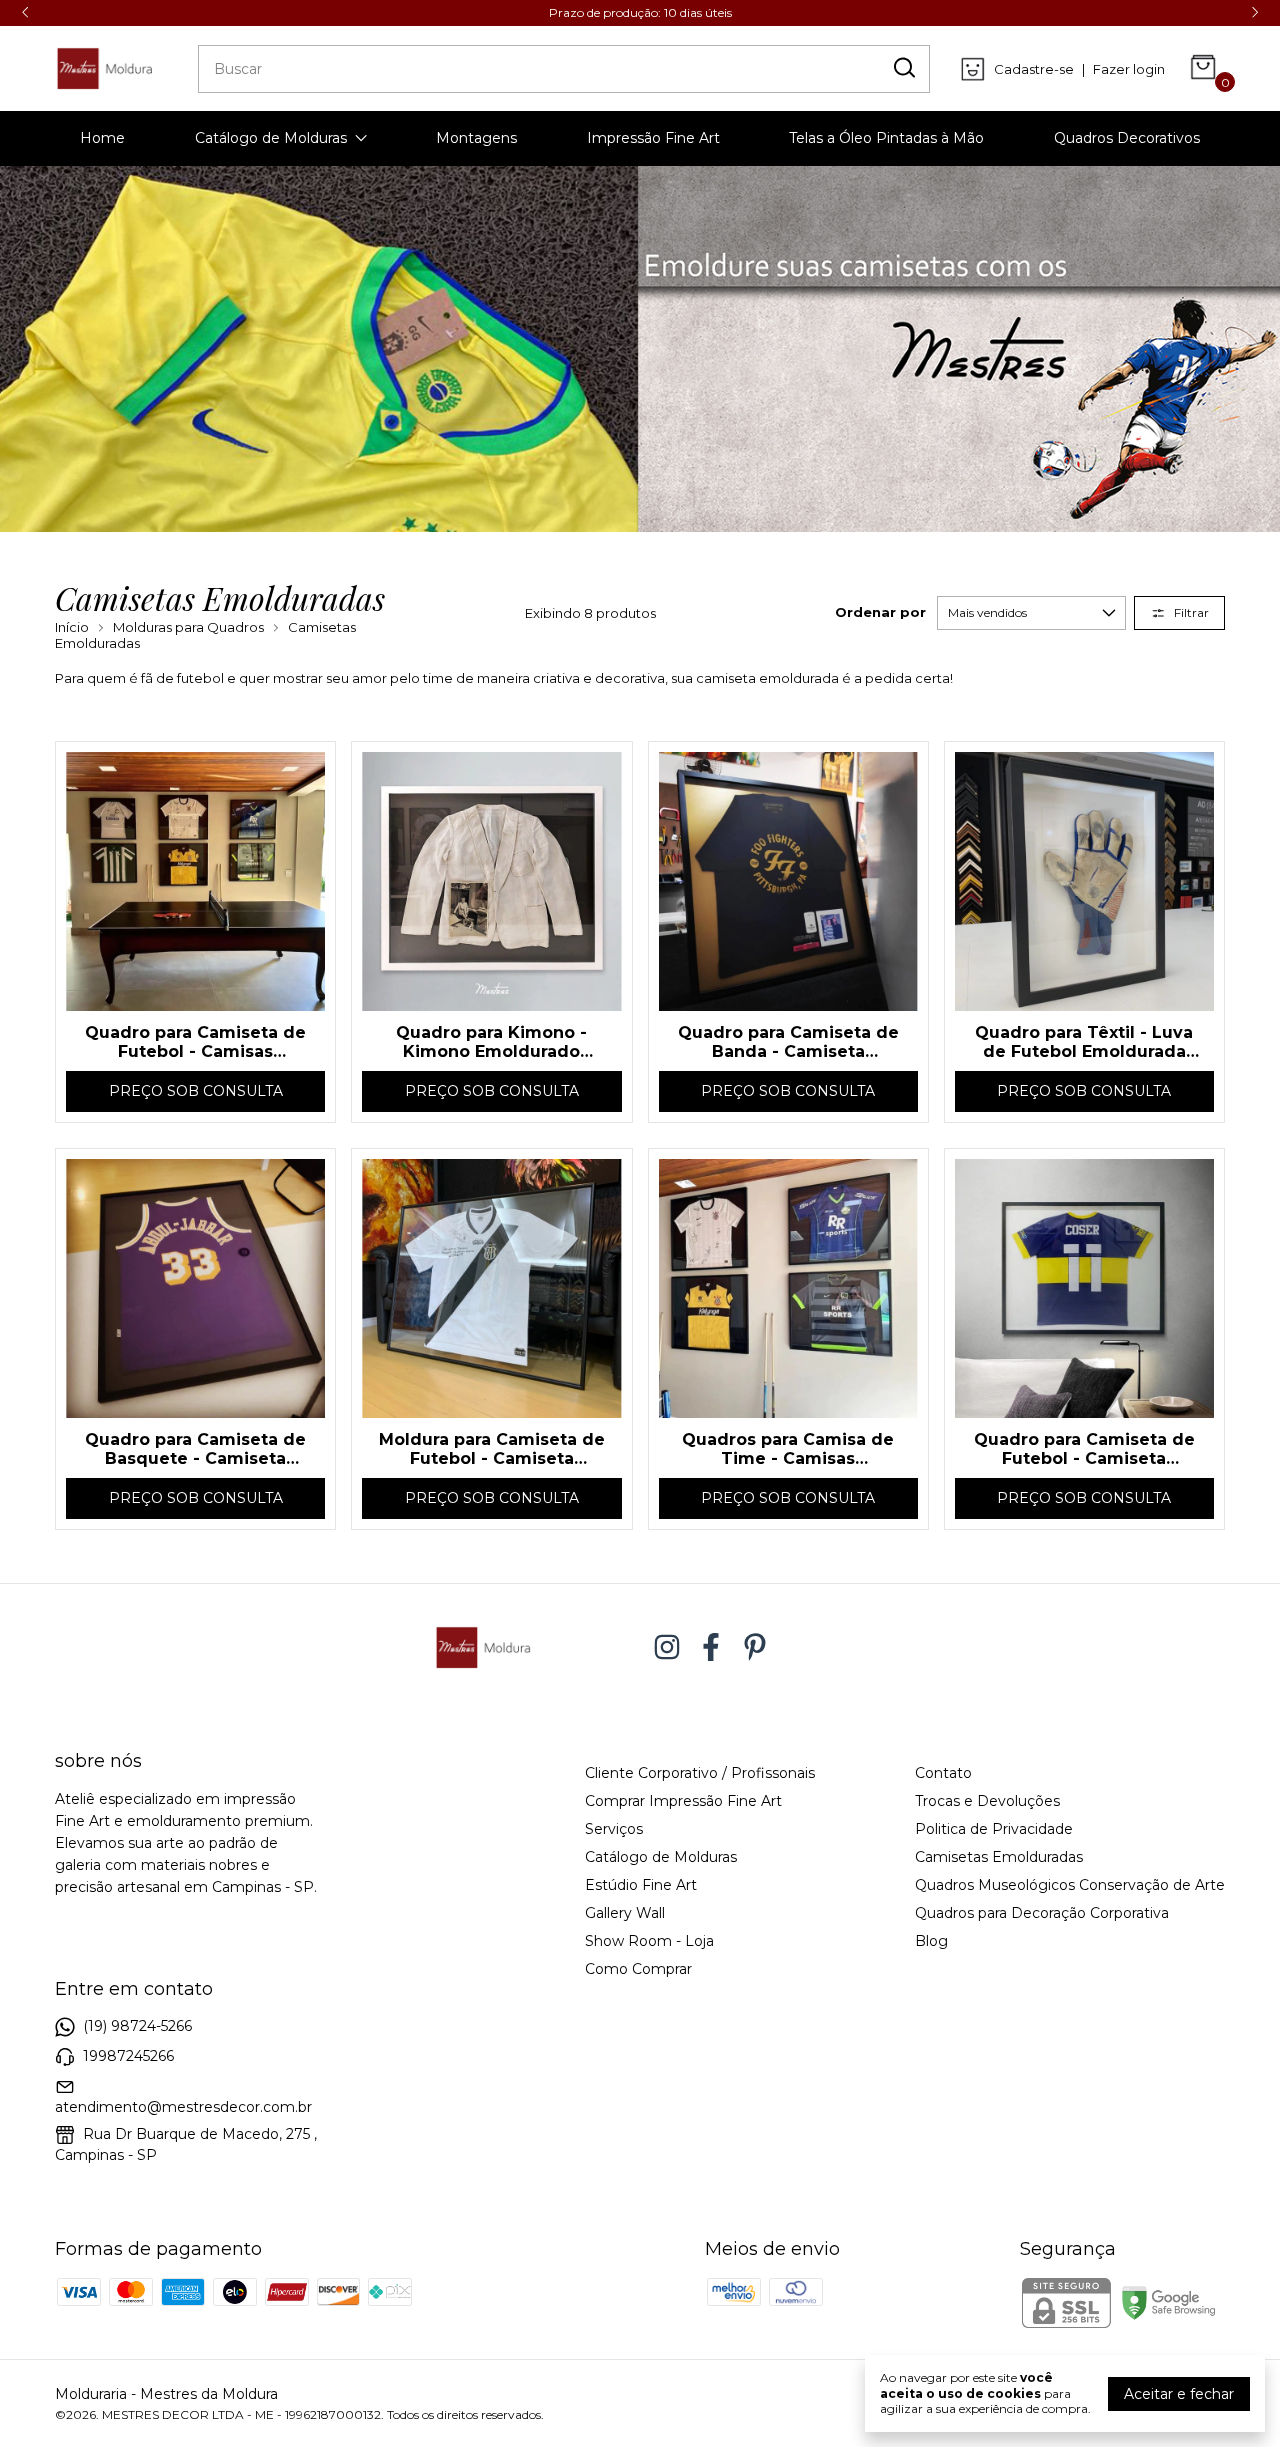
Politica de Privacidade (994, 1829)
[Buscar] (903, 68)
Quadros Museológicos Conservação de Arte (1070, 1885)
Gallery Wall (625, 1913)
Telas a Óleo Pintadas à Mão (886, 138)
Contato (943, 1773)
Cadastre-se (1034, 69)
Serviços (614, 1829)
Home (102, 138)
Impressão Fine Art (653, 138)
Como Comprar (638, 1969)
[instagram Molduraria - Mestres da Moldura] (667, 1647)
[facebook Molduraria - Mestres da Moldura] (711, 1647)
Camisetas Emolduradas (999, 1857)
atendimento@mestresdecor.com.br (183, 2107)
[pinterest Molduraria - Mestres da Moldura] (755, 1647)
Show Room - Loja (649, 1941)
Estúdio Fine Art (641, 1885)
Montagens (476, 138)
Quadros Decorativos (1127, 138)
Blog (931, 1941)
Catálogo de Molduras (271, 138)
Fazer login (1129, 69)
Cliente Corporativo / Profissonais (700, 1773)
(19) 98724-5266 (137, 2026)
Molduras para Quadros (188, 627)
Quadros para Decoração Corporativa (1042, 1913)
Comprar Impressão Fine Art (683, 1801)
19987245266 (128, 2056)
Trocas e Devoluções (987, 1801)
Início (72, 627)
